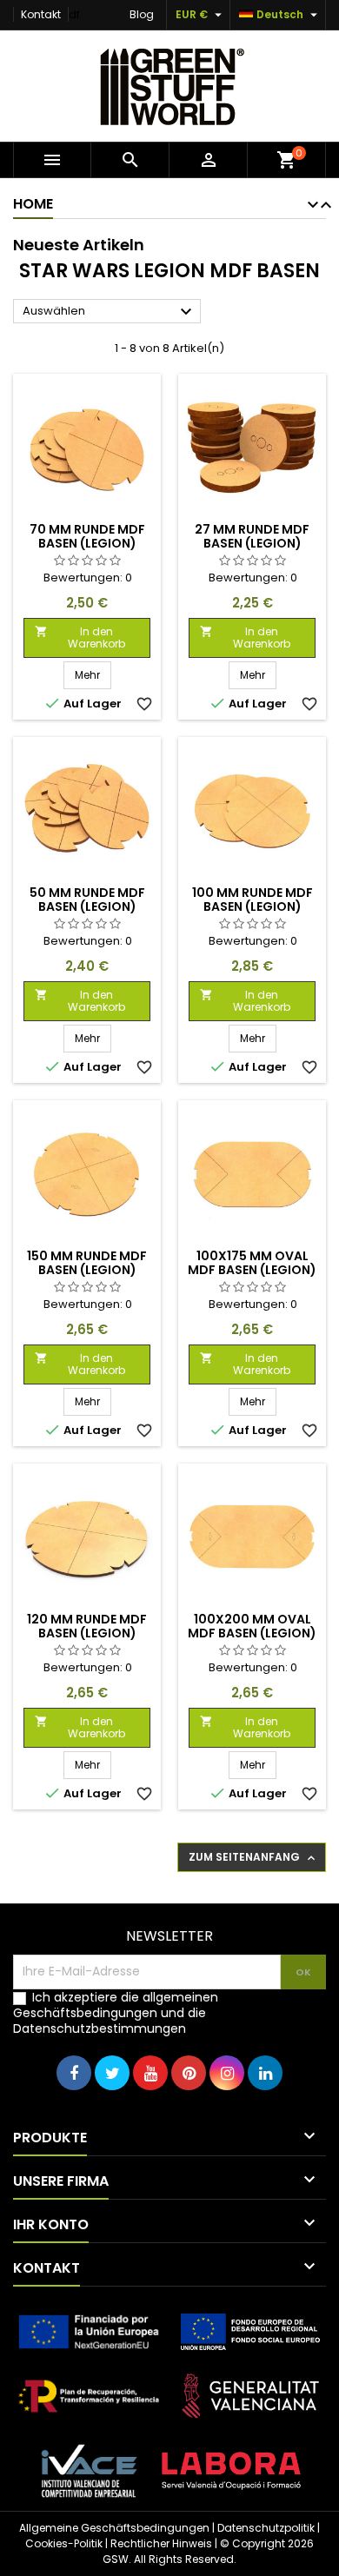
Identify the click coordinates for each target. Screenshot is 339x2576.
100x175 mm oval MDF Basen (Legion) (252, 1263)
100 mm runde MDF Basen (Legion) (253, 900)
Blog (142, 14)
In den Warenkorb (80, 637)
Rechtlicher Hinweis (161, 2543)
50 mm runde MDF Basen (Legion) (87, 900)
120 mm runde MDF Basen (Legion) (87, 1626)
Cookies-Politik (64, 2543)
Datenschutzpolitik (266, 2528)
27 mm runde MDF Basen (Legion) (252, 536)
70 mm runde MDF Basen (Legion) (87, 536)
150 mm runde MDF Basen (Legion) (87, 1263)
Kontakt (41, 14)
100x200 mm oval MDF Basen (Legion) (252, 1626)
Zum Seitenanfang (253, 1857)
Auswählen (110, 312)
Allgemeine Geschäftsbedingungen (114, 2528)
